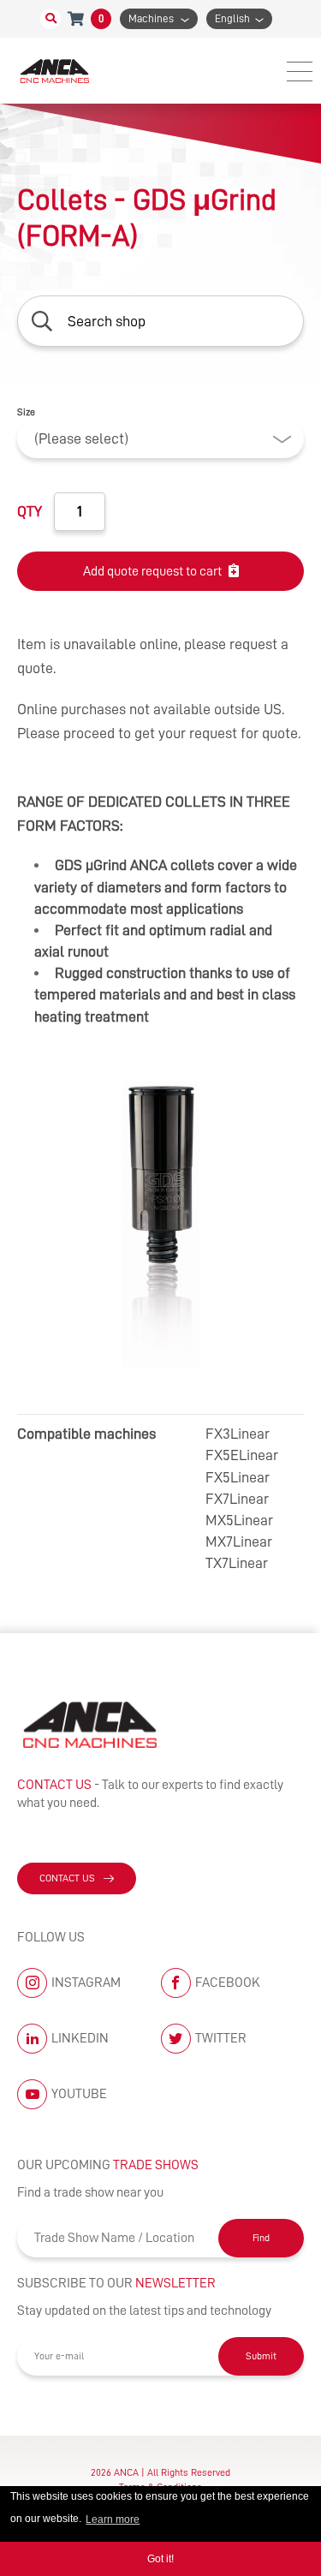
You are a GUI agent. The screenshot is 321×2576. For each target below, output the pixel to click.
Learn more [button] (113, 2519)
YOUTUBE (79, 2094)
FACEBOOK (228, 1983)
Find (261, 2238)
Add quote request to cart (152, 571)
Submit (261, 2356)
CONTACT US (67, 1878)
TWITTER (221, 2038)
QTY (30, 511)
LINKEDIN (80, 2038)
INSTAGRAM (86, 1983)
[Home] (56, 71)
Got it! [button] (160, 2559)
